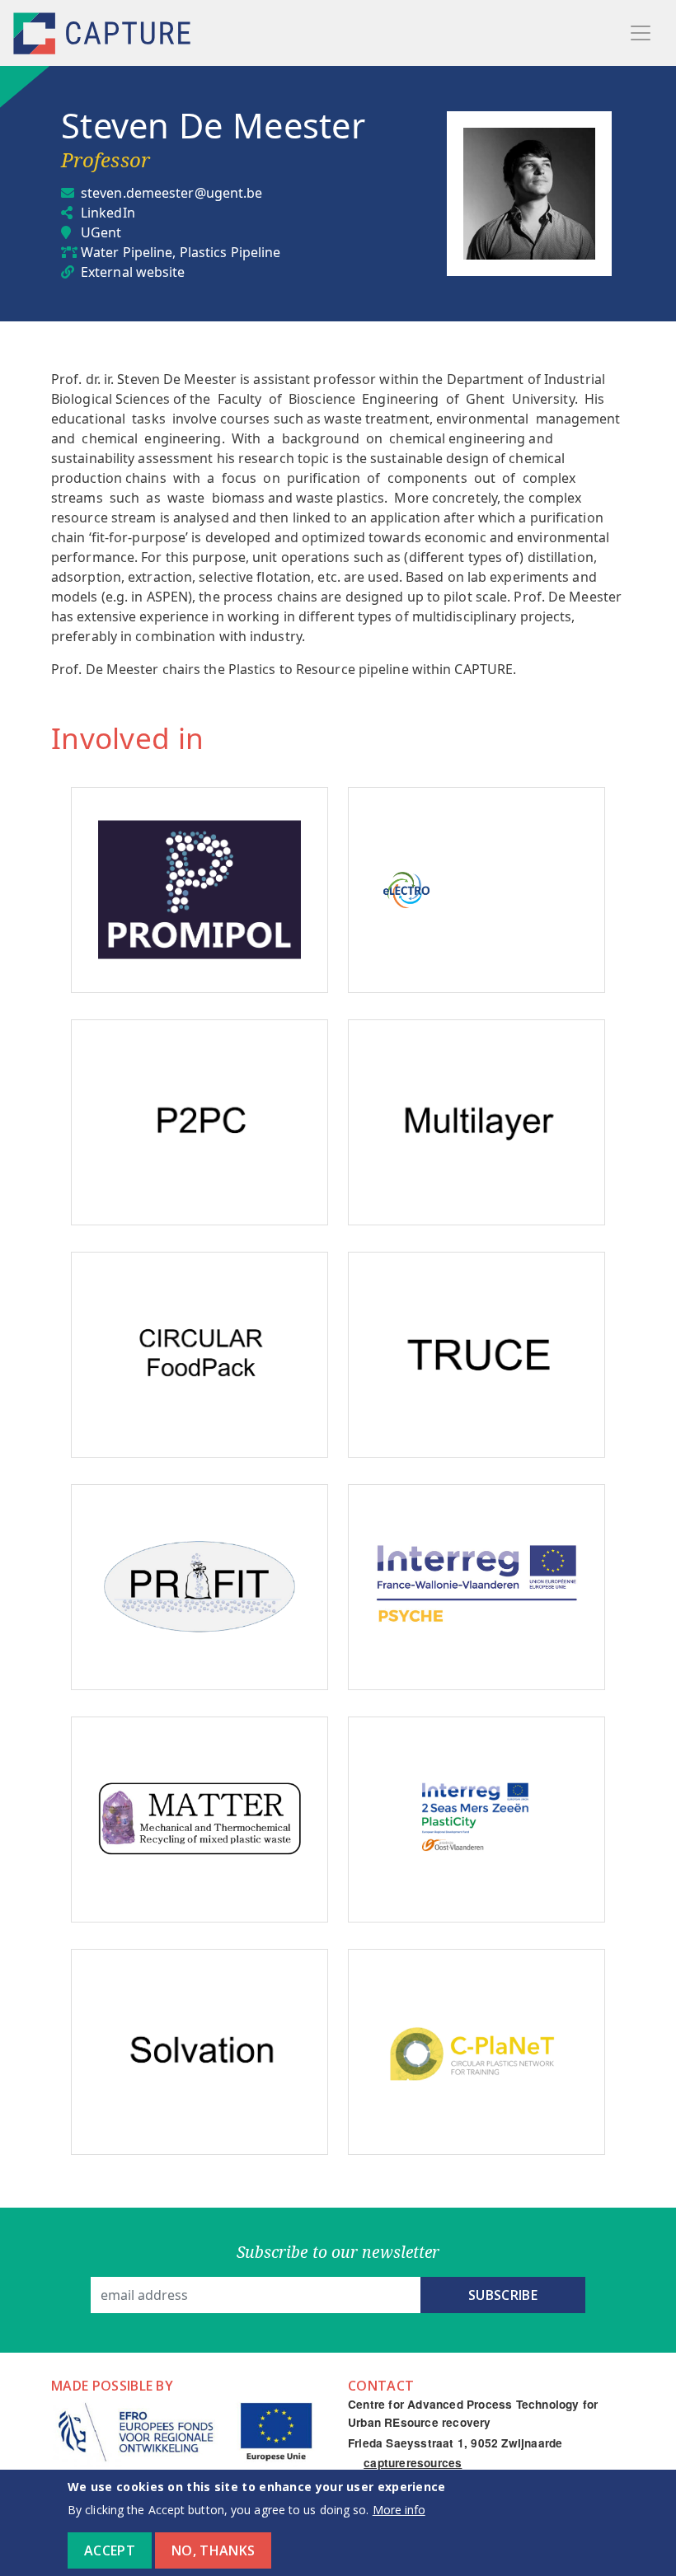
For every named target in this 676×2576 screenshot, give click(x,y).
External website (133, 272)
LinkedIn (108, 213)
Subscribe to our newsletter (338, 2252)
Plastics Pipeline (230, 252)
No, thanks (213, 2550)
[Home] (104, 33)
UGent (101, 232)
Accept (110, 2550)
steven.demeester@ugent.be (172, 193)
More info (399, 2510)
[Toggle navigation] (641, 33)
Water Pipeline (127, 252)
